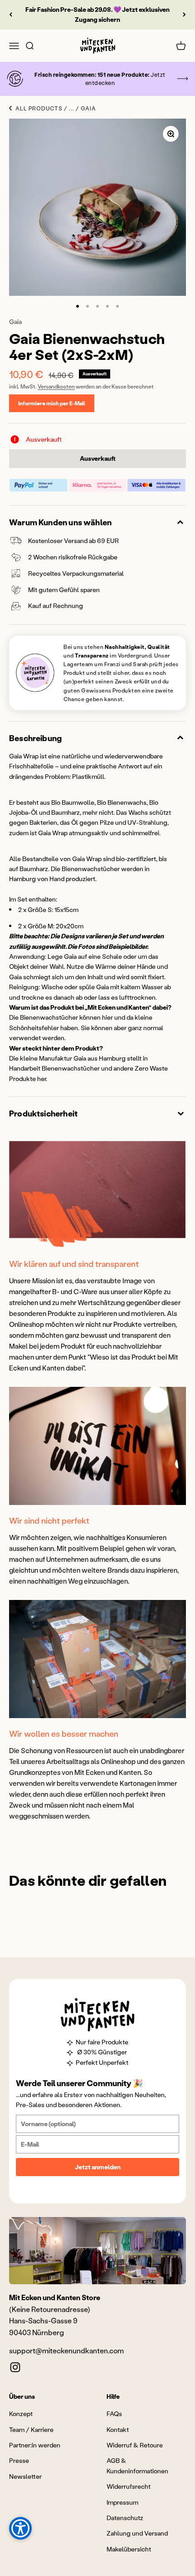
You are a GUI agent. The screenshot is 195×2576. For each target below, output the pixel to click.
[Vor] (184, 15)
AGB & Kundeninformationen (137, 2465)
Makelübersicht (129, 2549)
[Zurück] (11, 15)
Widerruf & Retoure (135, 2445)
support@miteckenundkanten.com (66, 2350)
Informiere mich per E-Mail (52, 403)
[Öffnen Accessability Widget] (20, 2528)
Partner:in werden (35, 2445)
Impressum (122, 2502)
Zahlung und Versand (137, 2533)
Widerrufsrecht (129, 2486)
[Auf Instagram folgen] (15, 2367)
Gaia (15, 321)
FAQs (114, 2414)
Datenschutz (125, 2518)
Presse (19, 2460)
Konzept (21, 2414)
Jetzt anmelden (98, 2167)
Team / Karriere (31, 2429)
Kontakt (118, 2429)
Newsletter (25, 2476)
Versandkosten (56, 386)
